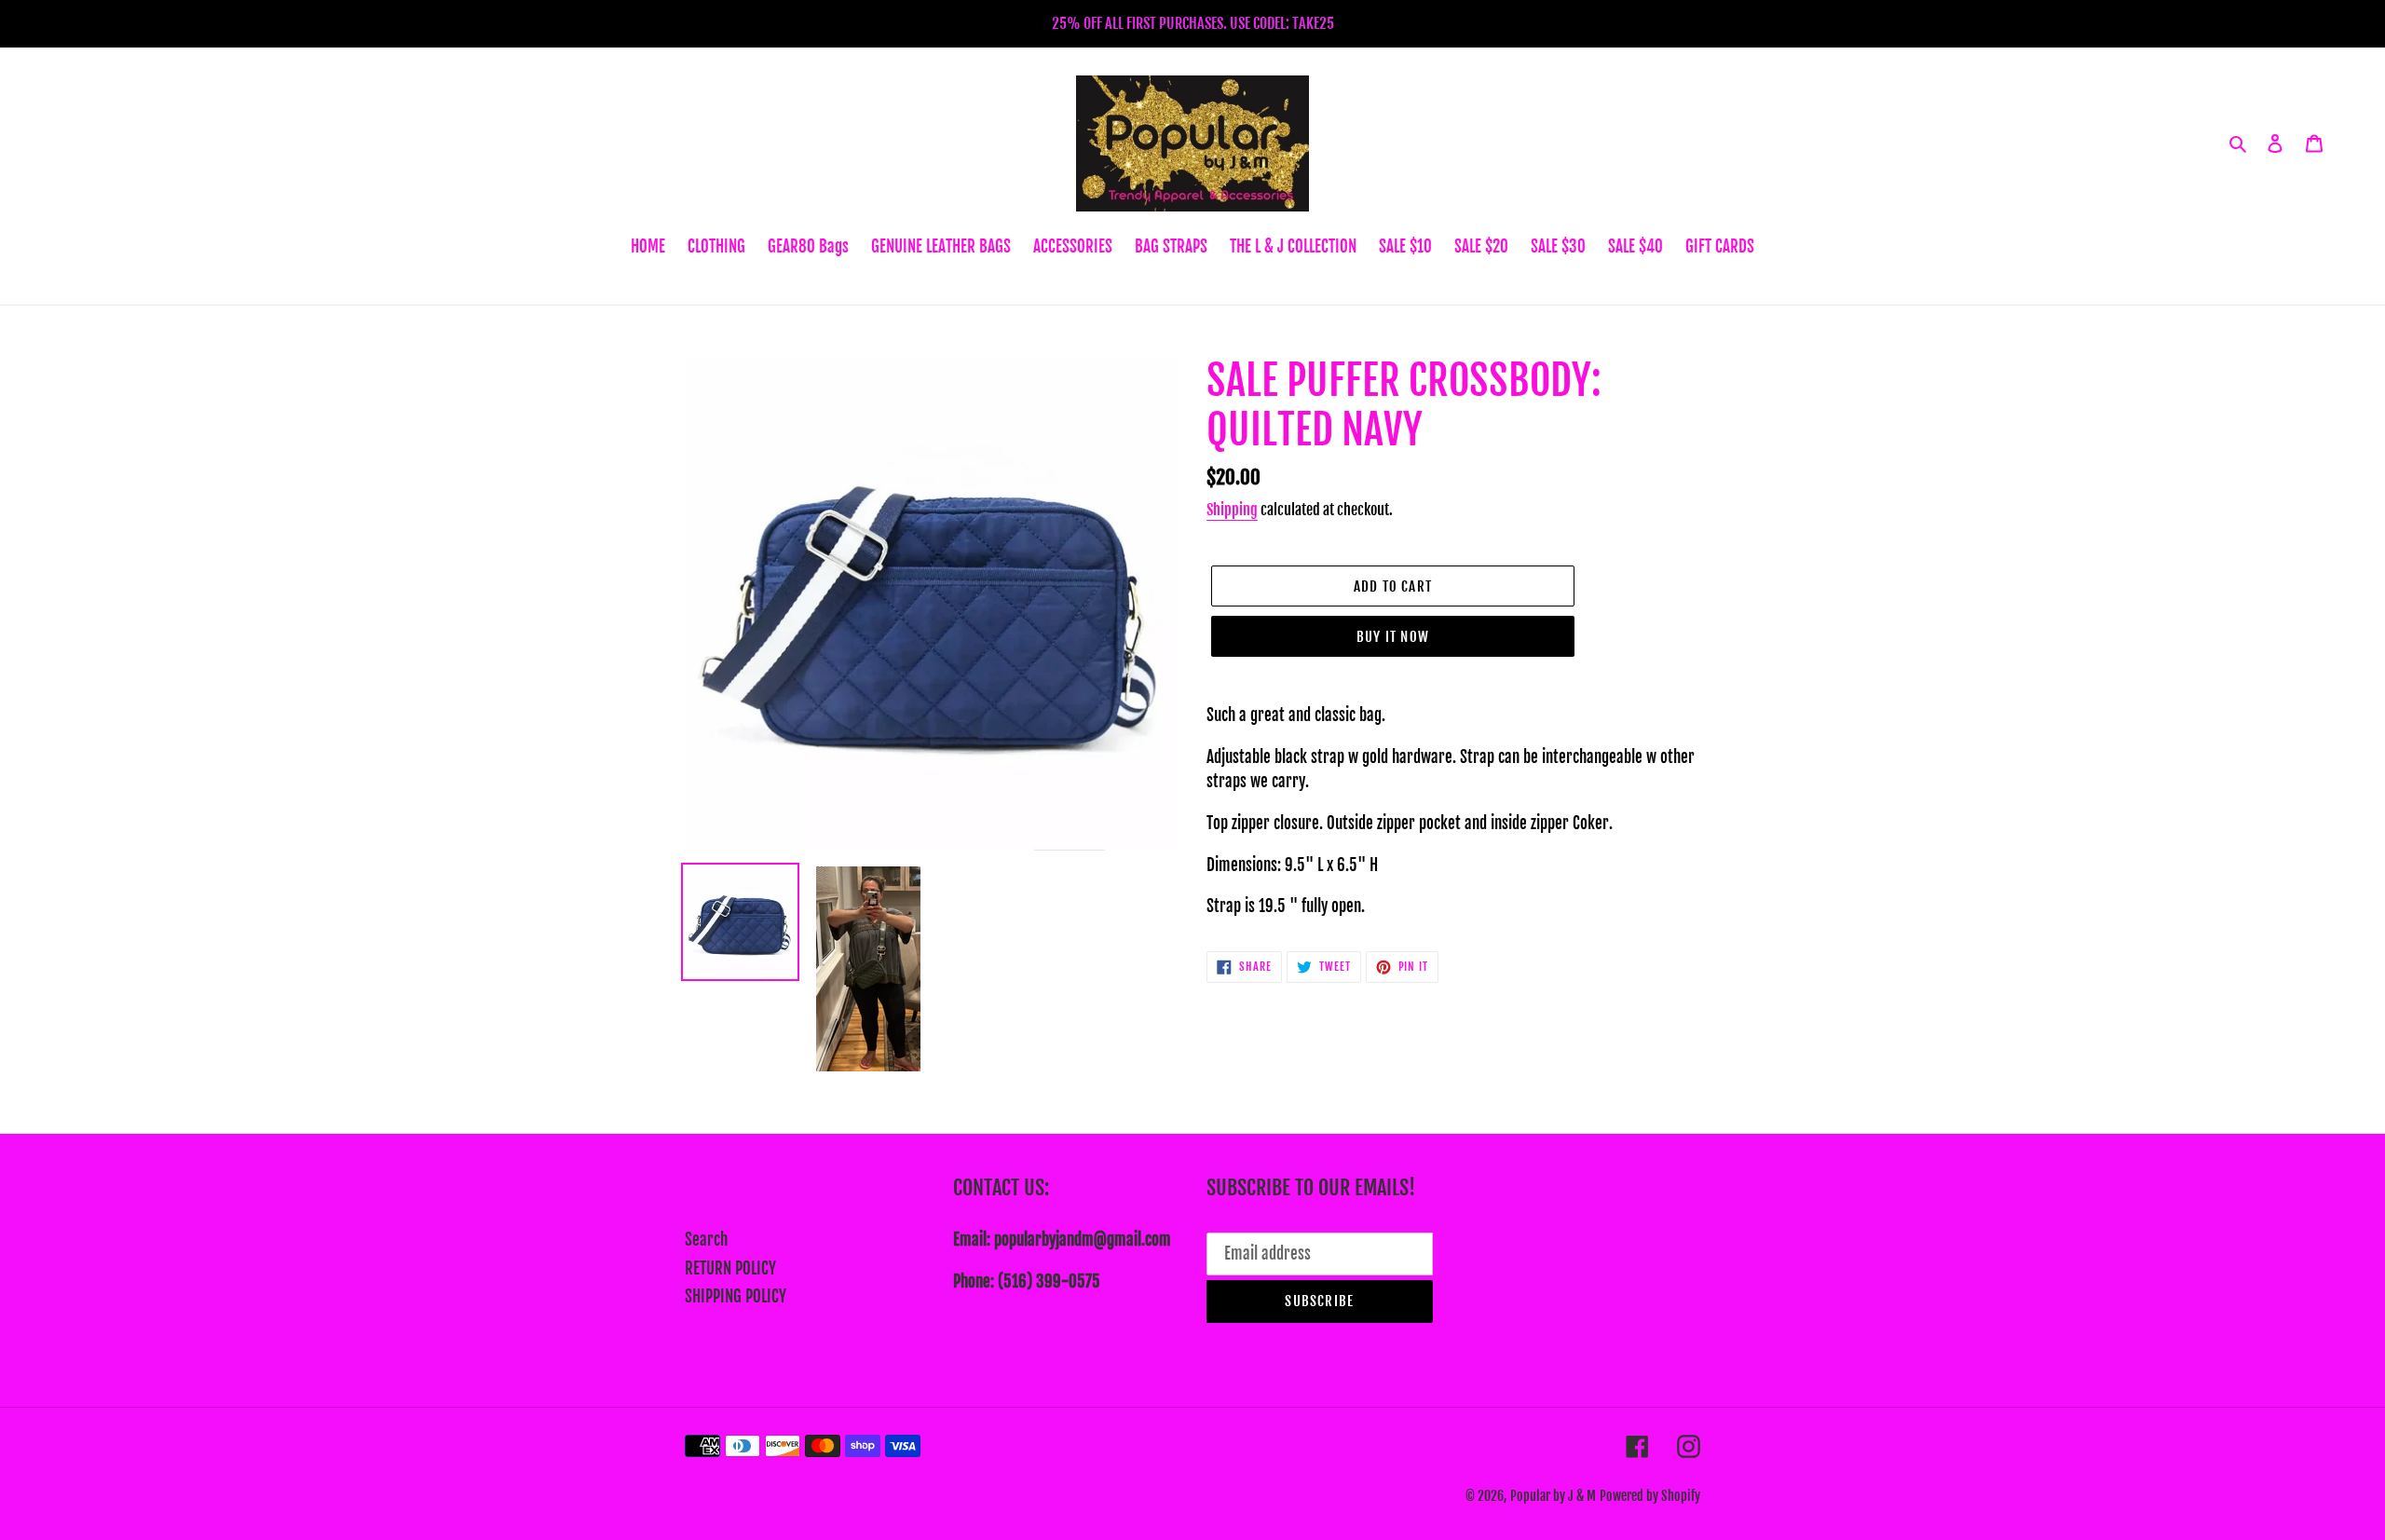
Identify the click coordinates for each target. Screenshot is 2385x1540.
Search (706, 1240)
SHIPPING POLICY (736, 1296)
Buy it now (1393, 637)
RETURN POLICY (730, 1268)
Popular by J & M (1553, 1496)
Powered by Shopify (1650, 1496)
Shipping (1232, 510)
